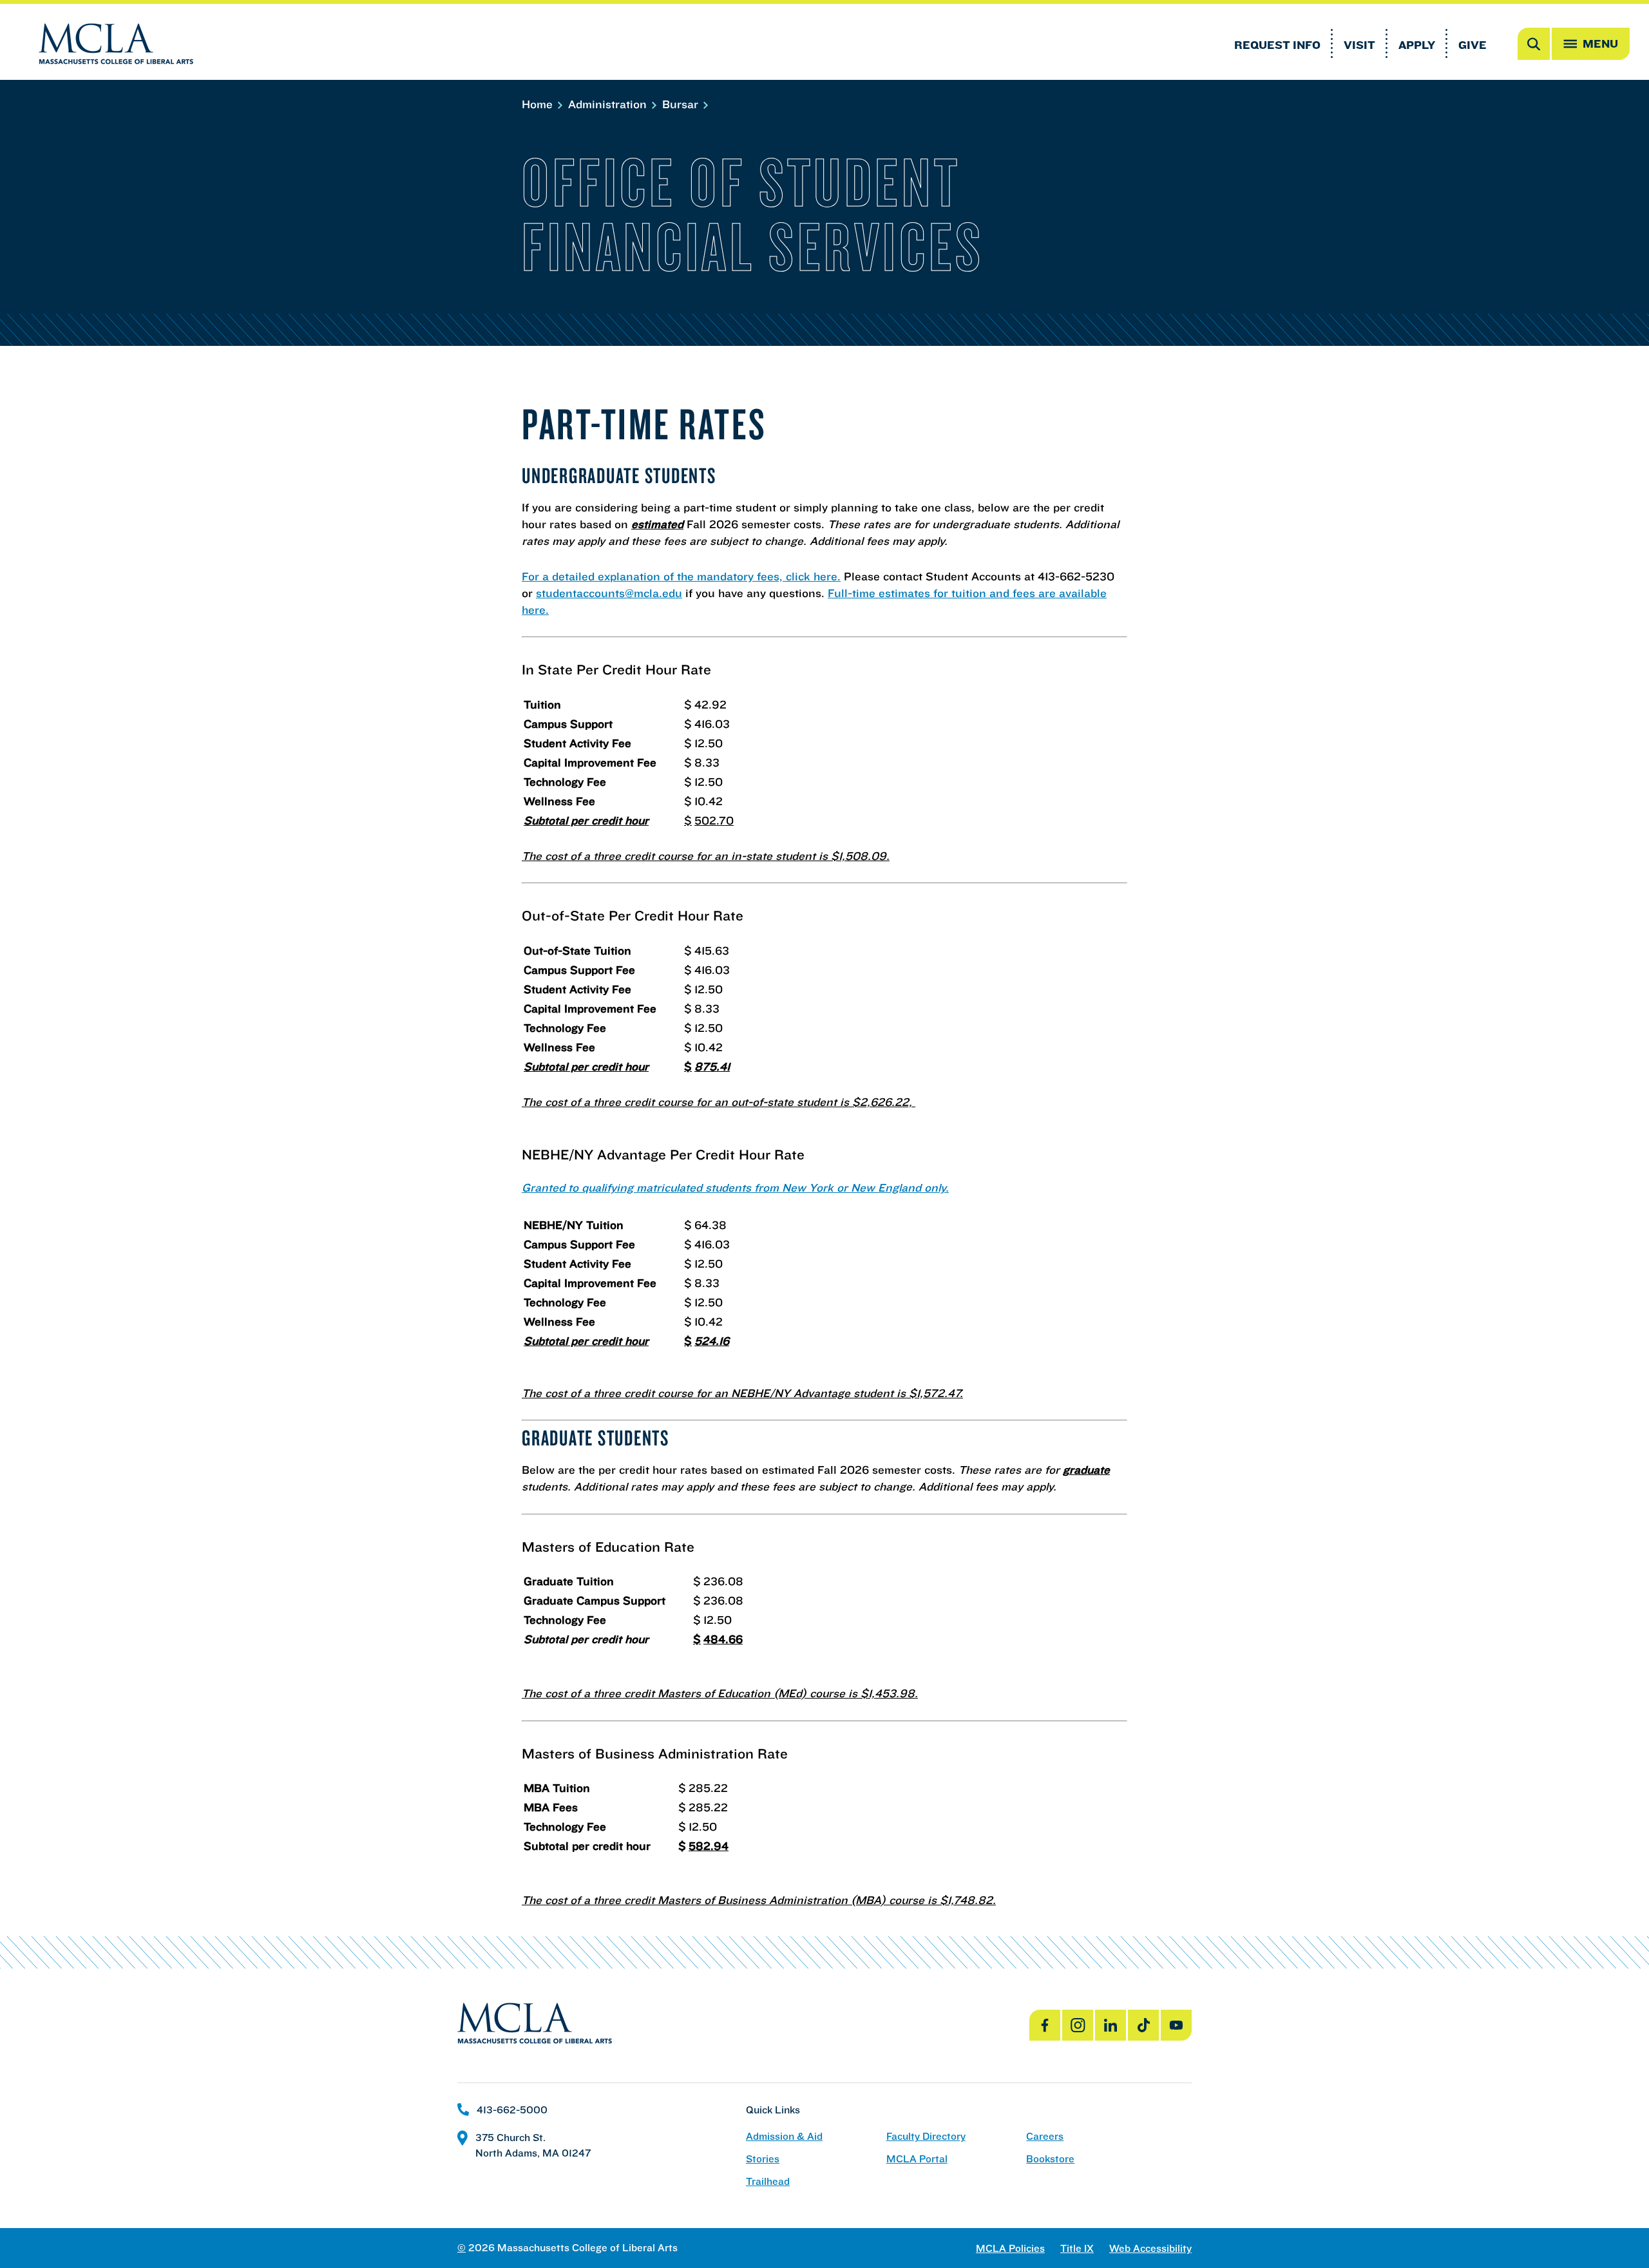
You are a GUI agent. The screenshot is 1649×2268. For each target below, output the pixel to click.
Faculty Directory (926, 2136)
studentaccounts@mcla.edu (609, 593)
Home (539, 104)
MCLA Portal (917, 2159)
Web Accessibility (1150, 2248)
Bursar (682, 104)
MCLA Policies (1010, 2248)
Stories (763, 2159)
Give (1473, 45)
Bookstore (1050, 2159)
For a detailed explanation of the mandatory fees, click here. (681, 576)
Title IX (1077, 2248)
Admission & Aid (784, 2136)
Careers (1045, 2136)
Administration (609, 104)
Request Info (1277, 45)
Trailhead (768, 2181)
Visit (1359, 45)
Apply (1417, 45)
